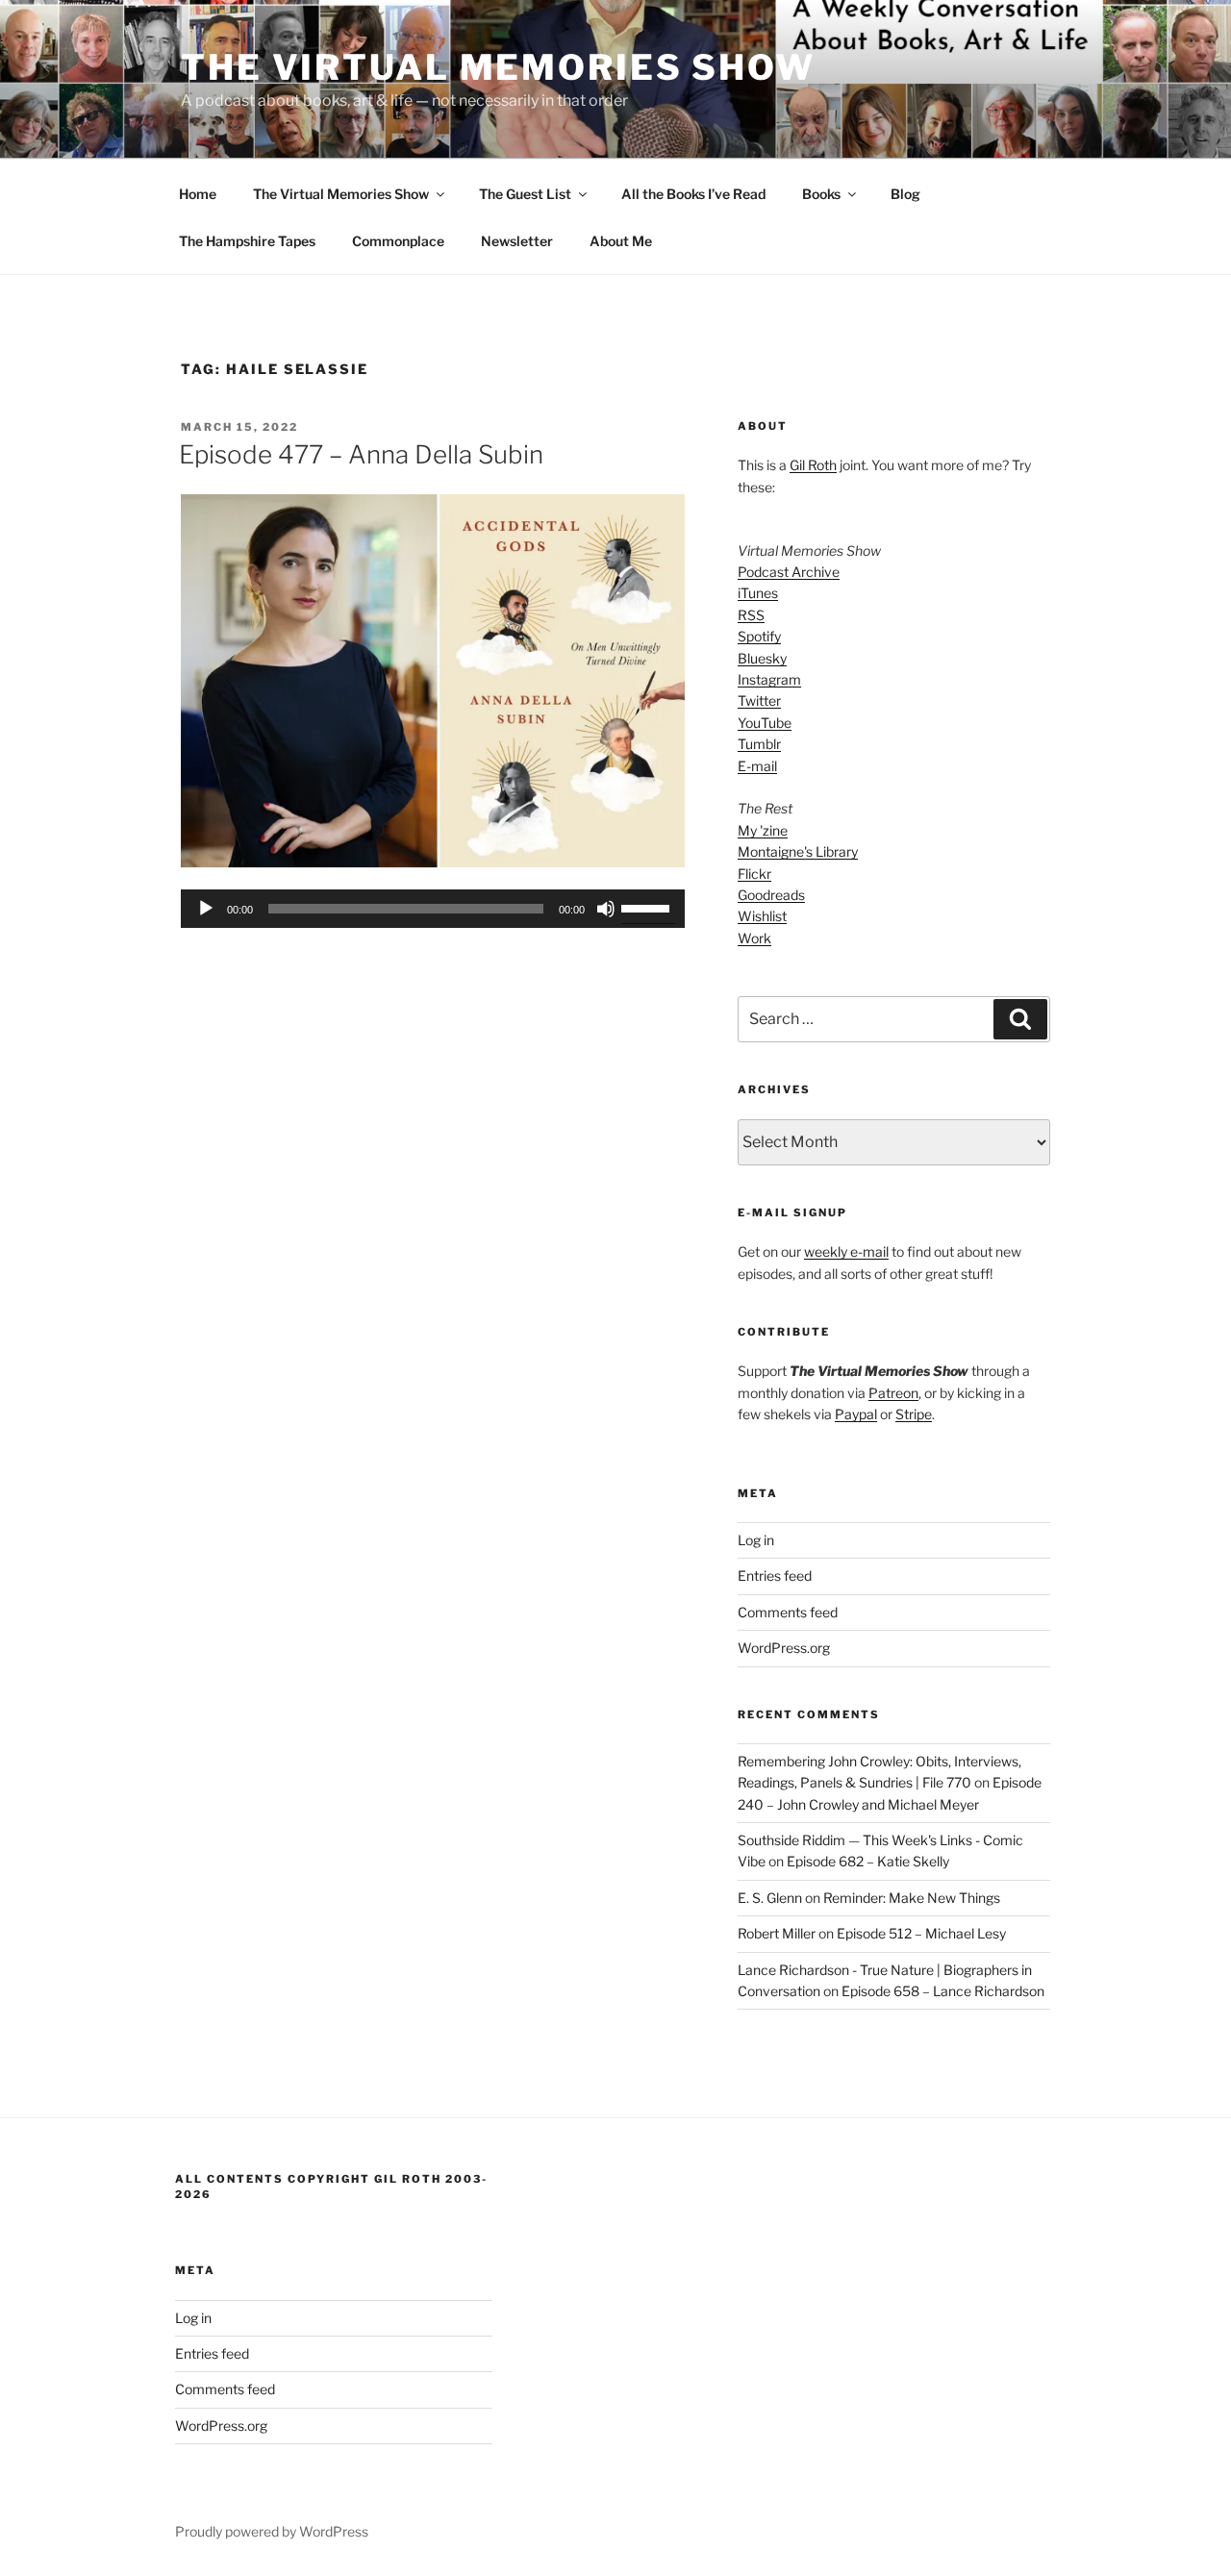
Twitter (759, 700)
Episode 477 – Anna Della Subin (361, 454)
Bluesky (762, 658)
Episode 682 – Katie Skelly (868, 1861)
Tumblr (759, 744)
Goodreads (771, 895)
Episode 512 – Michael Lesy (921, 1933)
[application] (433, 909)
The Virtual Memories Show (498, 67)
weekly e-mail (846, 1251)
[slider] (648, 907)
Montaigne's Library (798, 851)
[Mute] (606, 909)
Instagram (769, 679)
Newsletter (517, 241)
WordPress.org (784, 1648)
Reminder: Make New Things (912, 1898)
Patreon (893, 1393)
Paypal (856, 1414)
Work (754, 938)
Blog (905, 194)
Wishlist (762, 916)
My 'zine (763, 830)
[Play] (206, 909)
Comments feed (788, 1612)
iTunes (758, 593)
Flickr (754, 874)
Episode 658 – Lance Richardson (943, 1991)
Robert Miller (777, 1933)
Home (198, 194)
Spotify (759, 636)
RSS (751, 615)
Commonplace (398, 241)
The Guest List (525, 194)
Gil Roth (813, 465)
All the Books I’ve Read (693, 194)
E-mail (757, 766)
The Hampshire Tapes (247, 241)
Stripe (914, 1414)
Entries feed (775, 1576)
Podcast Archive (789, 572)
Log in (756, 1540)
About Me (621, 241)
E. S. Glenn (770, 1898)
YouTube (765, 723)
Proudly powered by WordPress (272, 2531)
